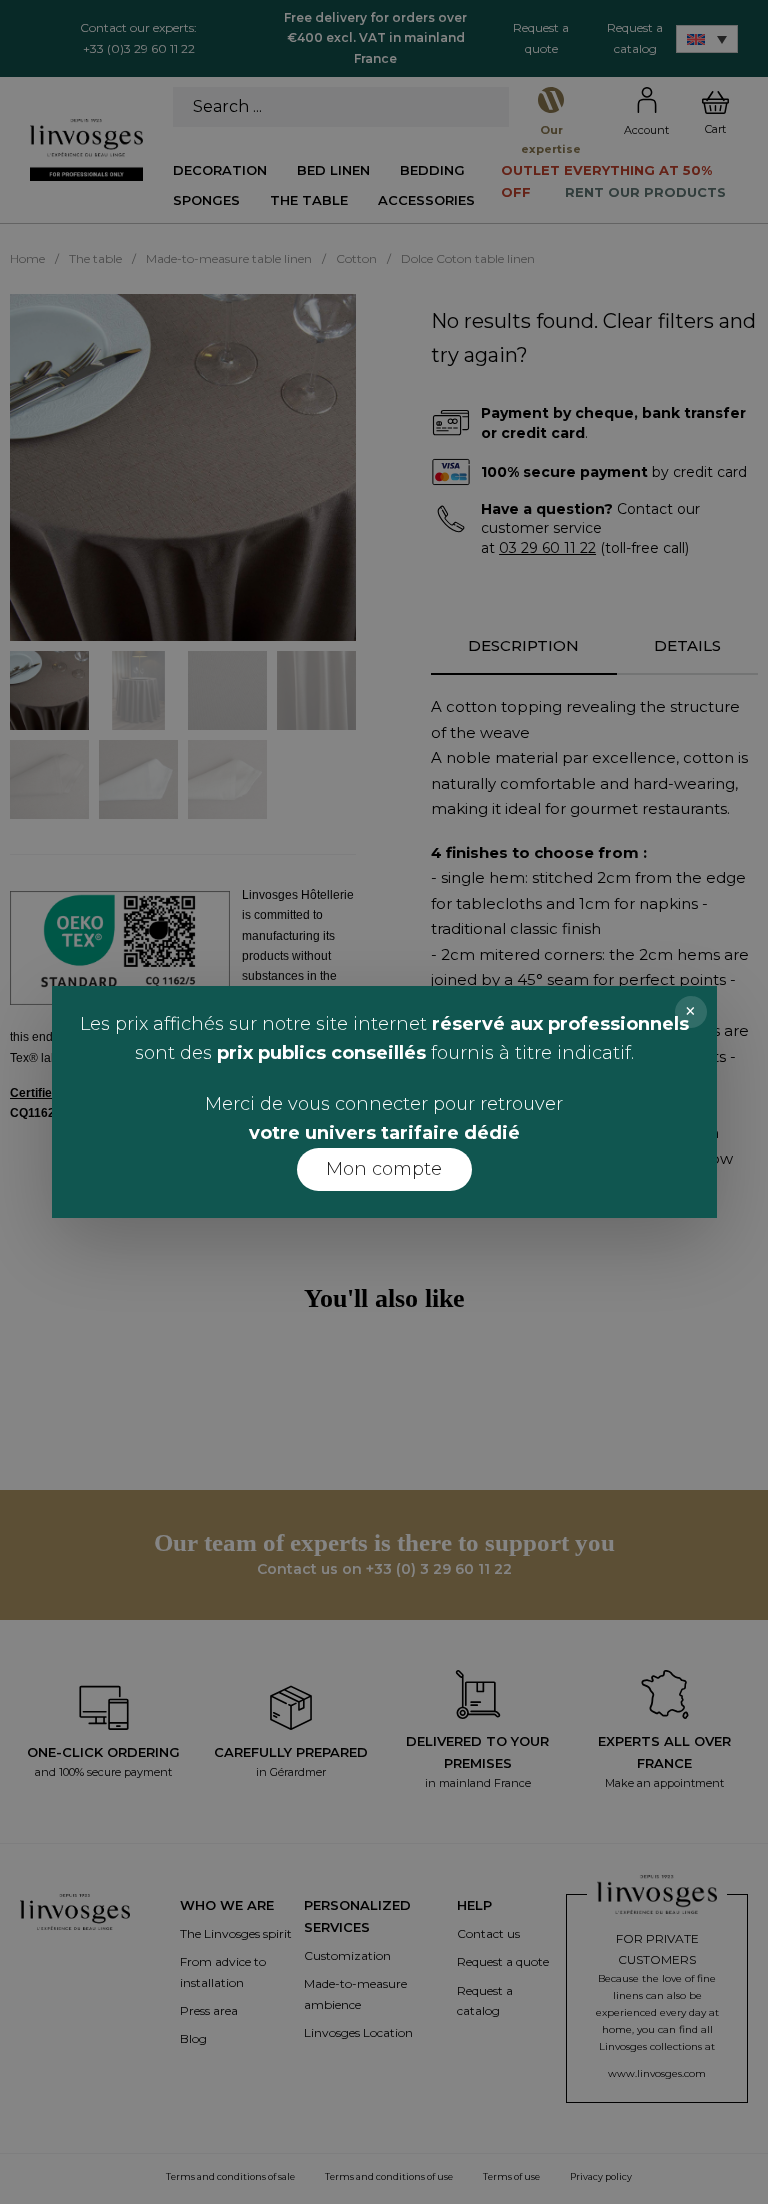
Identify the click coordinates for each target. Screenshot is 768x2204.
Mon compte (384, 1169)
